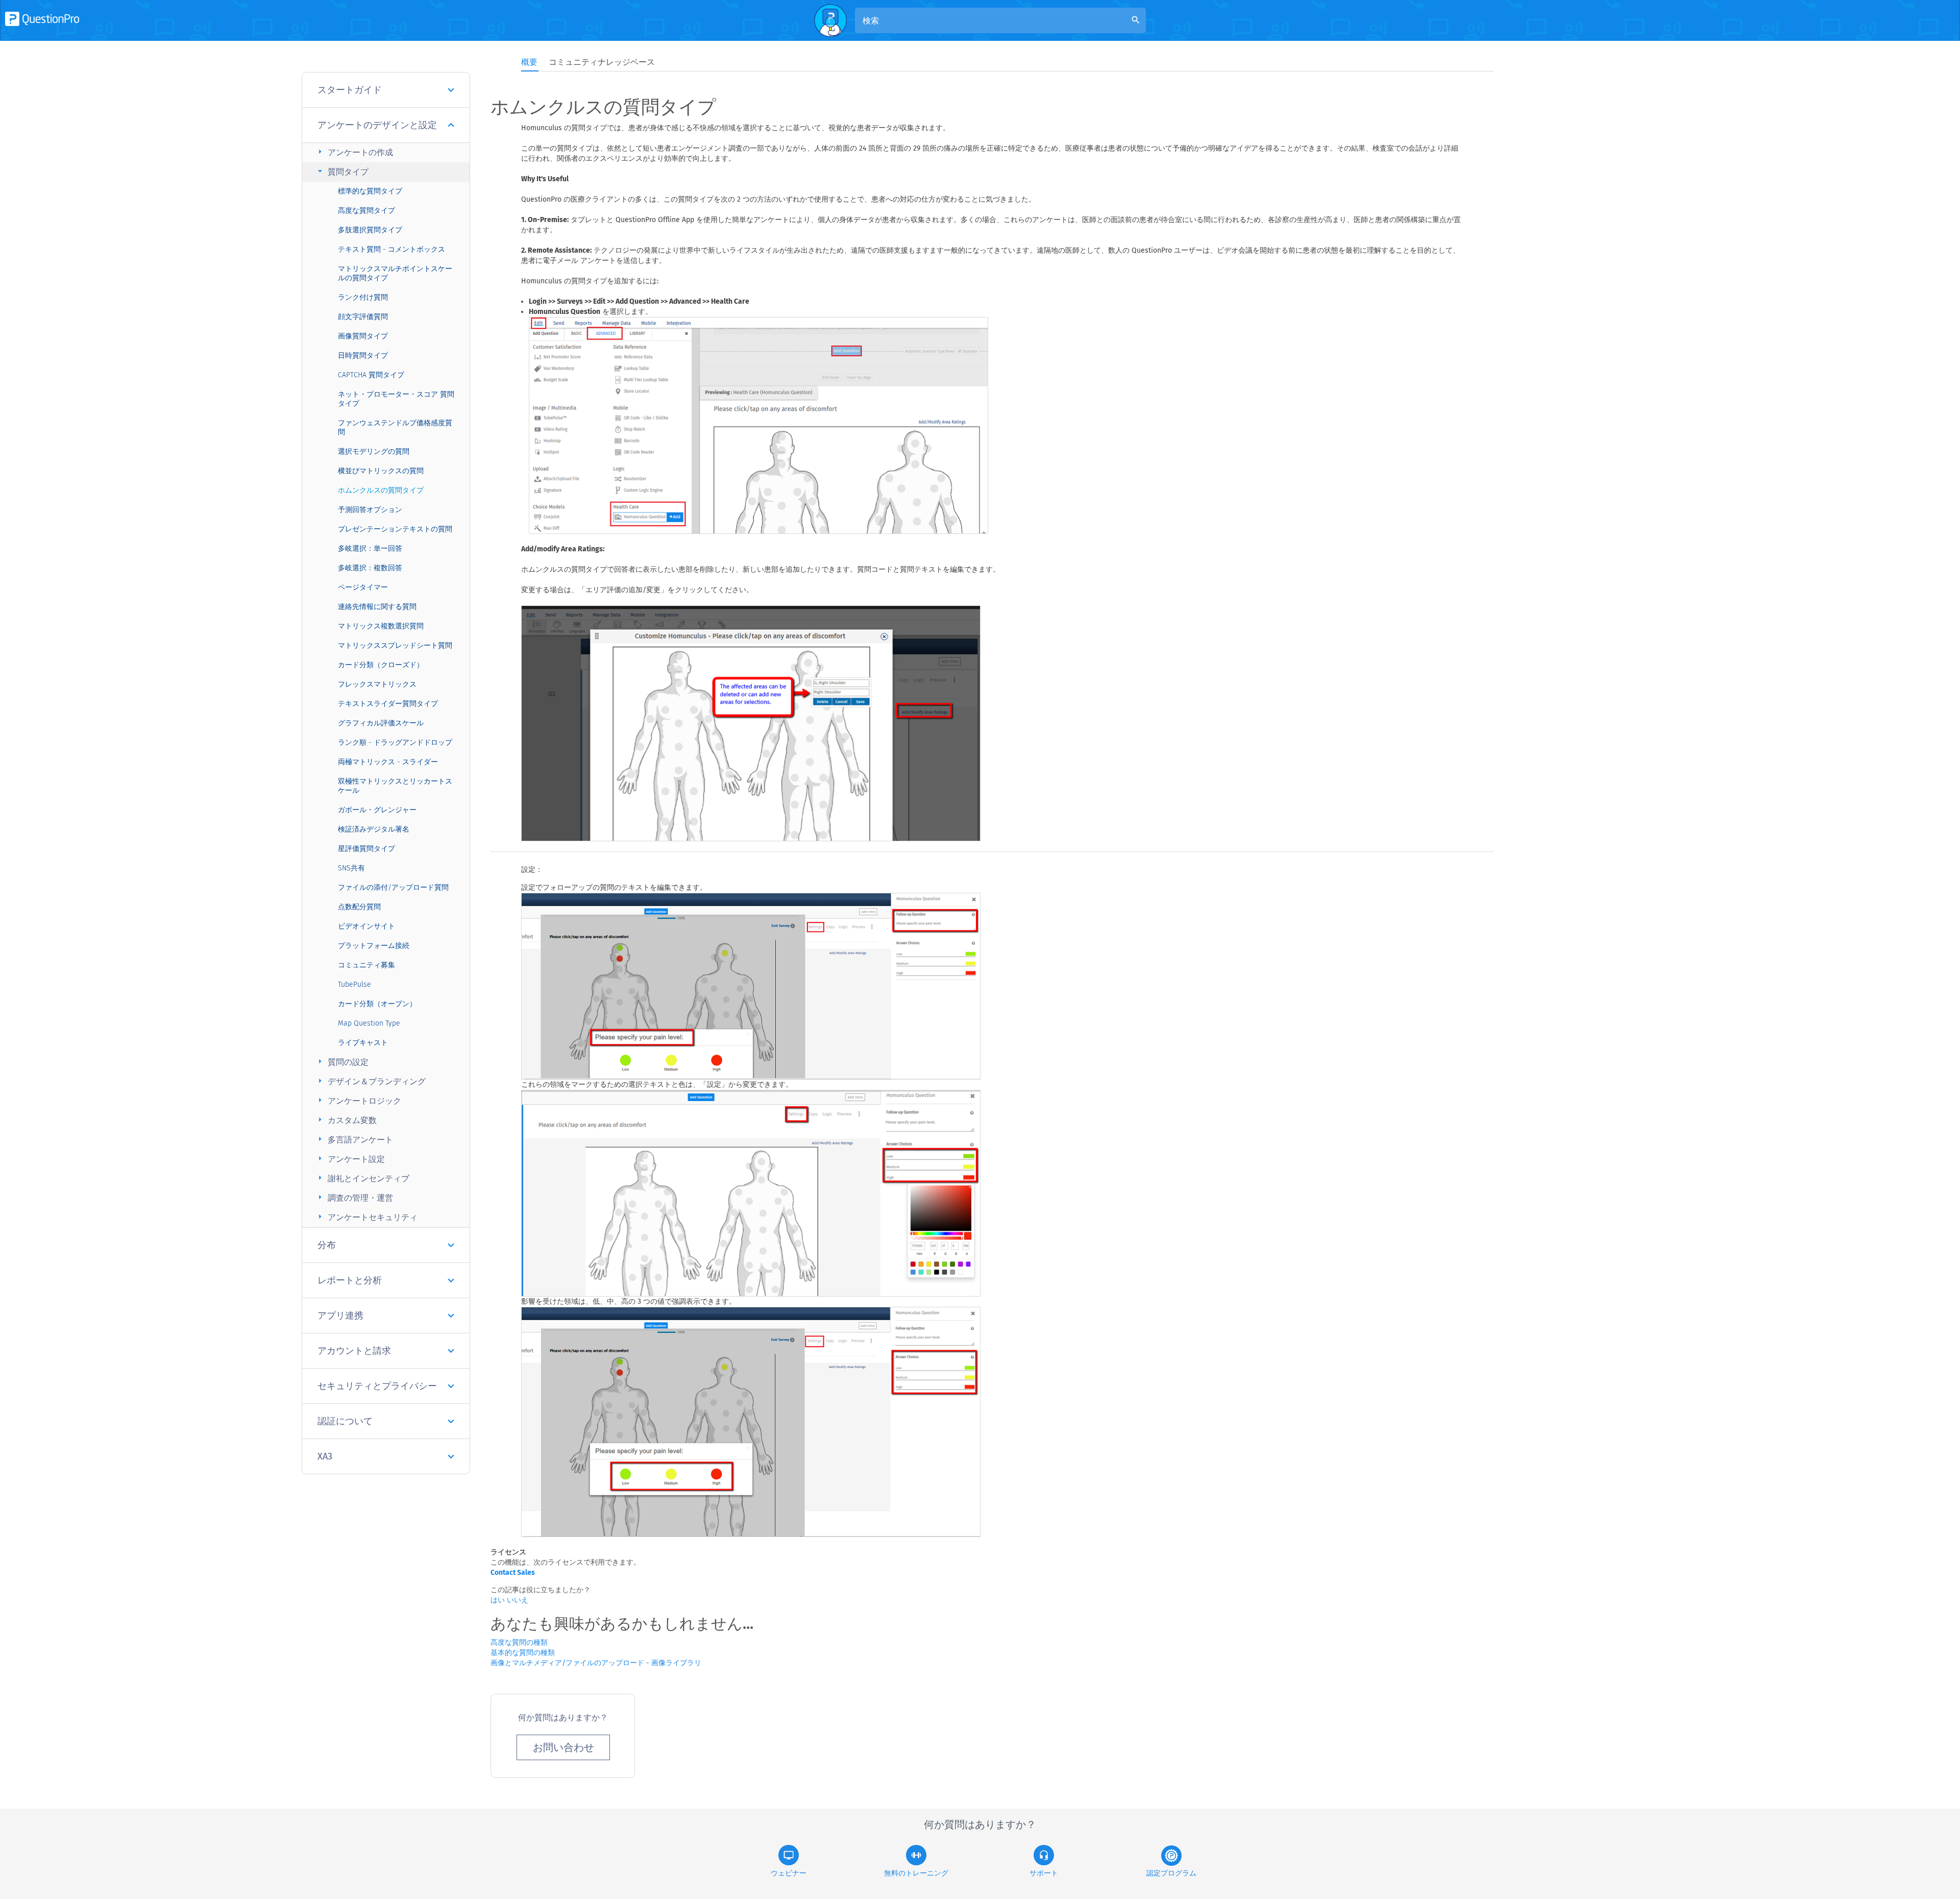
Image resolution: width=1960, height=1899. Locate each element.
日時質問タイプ (363, 356)
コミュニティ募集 (366, 965)
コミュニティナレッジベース (602, 62)
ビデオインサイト (366, 926)
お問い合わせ (563, 1747)
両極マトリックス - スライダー (388, 762)
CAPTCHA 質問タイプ (371, 375)
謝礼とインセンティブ (362, 1178)
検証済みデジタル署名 (374, 829)
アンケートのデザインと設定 (377, 125)
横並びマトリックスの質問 (381, 471)
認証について (345, 1421)
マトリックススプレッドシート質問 (395, 646)
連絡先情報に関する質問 (377, 607)
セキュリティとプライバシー (377, 1386)
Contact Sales (513, 1573)
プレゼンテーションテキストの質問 (395, 529)
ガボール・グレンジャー (377, 810)
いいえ (518, 1600)
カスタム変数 (346, 1120)
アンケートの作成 (354, 152)
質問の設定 (342, 1062)
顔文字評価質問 (363, 317)
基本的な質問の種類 (523, 1653)
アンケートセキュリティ (366, 1217)
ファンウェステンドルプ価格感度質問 (395, 428)
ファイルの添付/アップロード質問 (393, 887)
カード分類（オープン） (377, 1004)
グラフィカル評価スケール (381, 723)
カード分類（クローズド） (381, 665)
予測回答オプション (370, 510)
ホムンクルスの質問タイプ (381, 490)
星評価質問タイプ (366, 849)
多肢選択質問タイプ (370, 230)
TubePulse (354, 984)
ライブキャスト (363, 1043)
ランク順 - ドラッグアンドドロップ (395, 742)
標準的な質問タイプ (370, 191)
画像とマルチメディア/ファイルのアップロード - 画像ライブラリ (596, 1663)
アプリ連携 (340, 1316)
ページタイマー (363, 587)
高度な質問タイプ (366, 211)
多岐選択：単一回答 (370, 549)
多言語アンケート (354, 1139)
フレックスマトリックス (377, 684)
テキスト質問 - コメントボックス (391, 249)
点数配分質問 (359, 907)
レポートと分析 (350, 1280)
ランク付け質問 (363, 297)
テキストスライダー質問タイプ (388, 704)
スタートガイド (350, 90)
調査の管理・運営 (354, 1197)
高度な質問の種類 (519, 1642)
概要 (529, 62)
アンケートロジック (358, 1100)
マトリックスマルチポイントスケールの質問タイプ (395, 273)
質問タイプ (342, 171)
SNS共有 (351, 868)
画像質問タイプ (363, 336)
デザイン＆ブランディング (370, 1081)
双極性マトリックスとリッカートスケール (395, 786)
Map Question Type (369, 1023)
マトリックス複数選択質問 (381, 626)
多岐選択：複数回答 (370, 568)
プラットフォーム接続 (374, 946)
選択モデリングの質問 (374, 452)
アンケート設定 (350, 1159)
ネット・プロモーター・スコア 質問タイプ (396, 399)
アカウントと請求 (354, 1351)
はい (499, 1600)
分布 (327, 1245)
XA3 (325, 1456)
